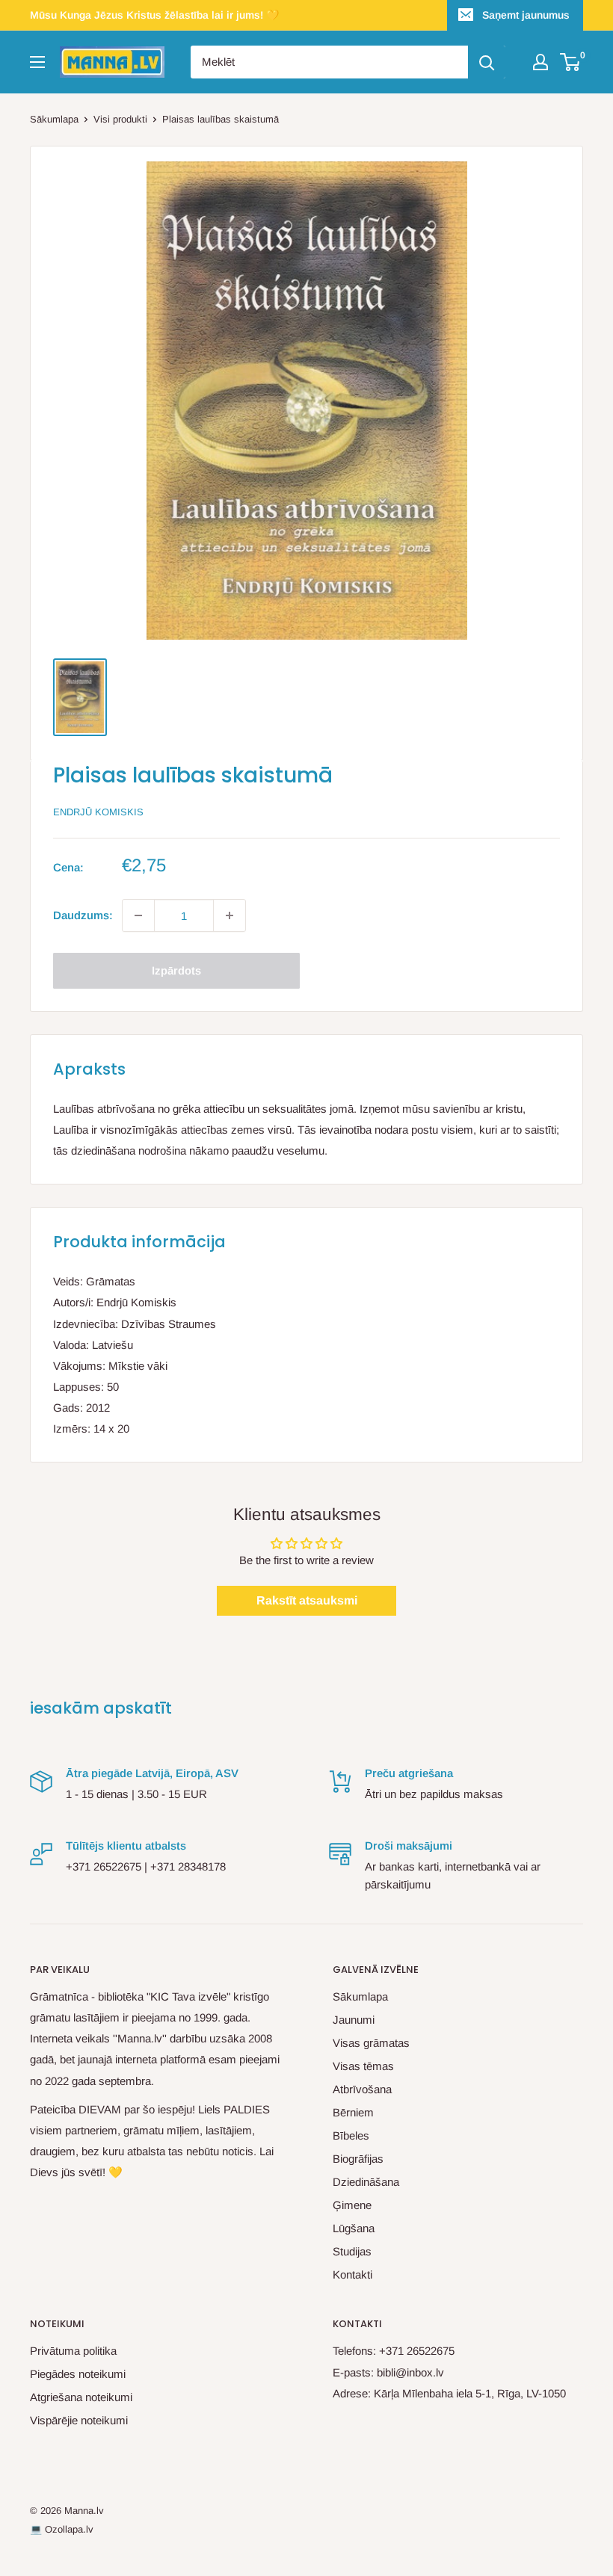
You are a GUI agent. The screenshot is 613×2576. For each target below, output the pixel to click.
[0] (571, 62)
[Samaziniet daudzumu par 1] (138, 915)
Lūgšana (354, 2228)
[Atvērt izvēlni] (37, 62)
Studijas (352, 2251)
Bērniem (353, 2112)
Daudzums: (83, 915)
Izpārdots (176, 970)
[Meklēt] (487, 62)
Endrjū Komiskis (98, 812)
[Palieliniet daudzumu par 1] (230, 915)
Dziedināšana (366, 2182)
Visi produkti (120, 119)
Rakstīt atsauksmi (307, 1600)
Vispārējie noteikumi (79, 2420)
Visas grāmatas (371, 2043)
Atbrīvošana (362, 2089)
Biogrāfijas (358, 2159)
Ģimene (352, 2205)
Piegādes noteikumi (78, 2374)
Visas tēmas (363, 2066)
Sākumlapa (54, 119)
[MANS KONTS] (540, 62)
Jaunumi (354, 2020)
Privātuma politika (73, 2351)
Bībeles (351, 2135)
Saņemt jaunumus (526, 15)
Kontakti (352, 2274)
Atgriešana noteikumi (81, 2397)
